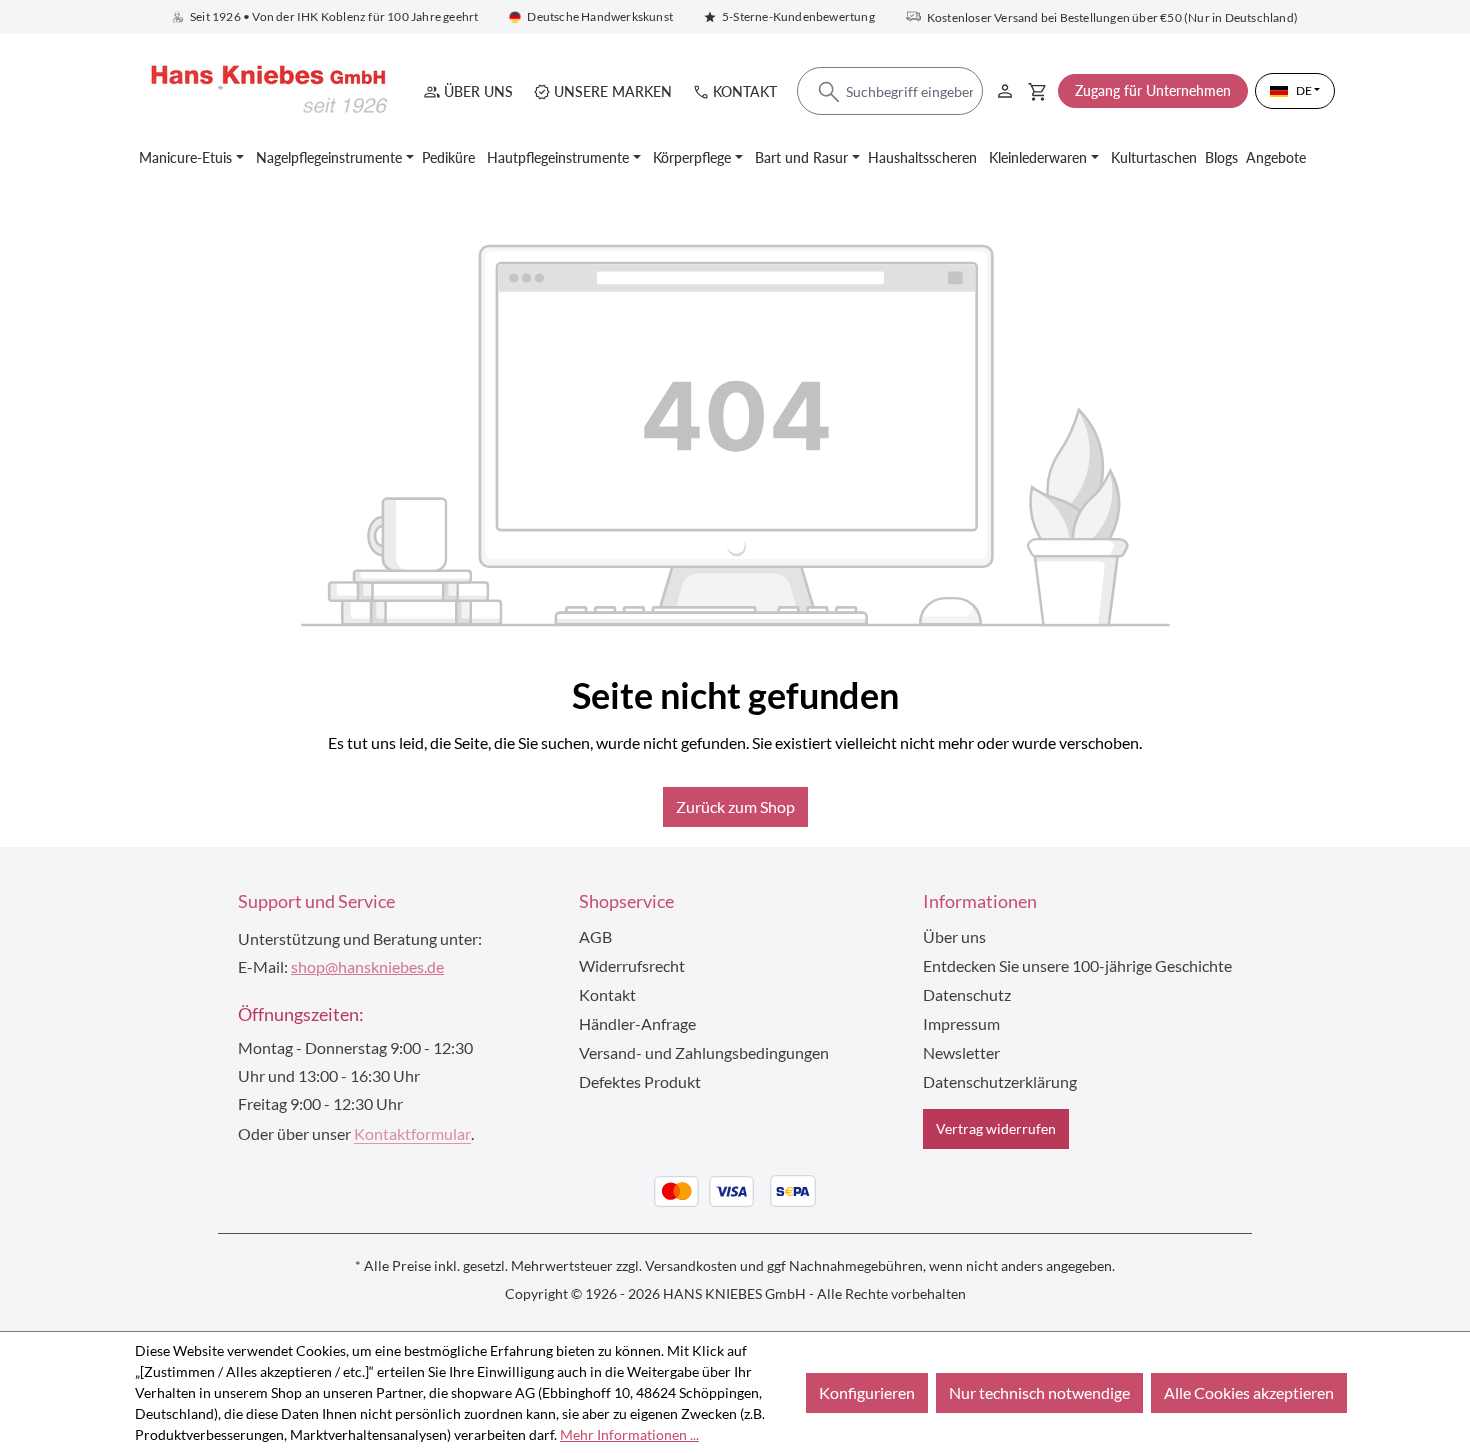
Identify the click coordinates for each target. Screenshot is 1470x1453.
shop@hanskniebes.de (367, 966)
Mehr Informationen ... (629, 1434)
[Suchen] (829, 92)
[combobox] (890, 92)
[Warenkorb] (1037, 91)
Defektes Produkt (640, 1081)
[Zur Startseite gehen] (265, 90)
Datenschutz (967, 994)
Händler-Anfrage (637, 1023)
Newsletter (961, 1052)
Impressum (961, 1023)
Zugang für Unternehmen (1153, 90)
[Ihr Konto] (1005, 87)
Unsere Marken (613, 91)
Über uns (478, 91)
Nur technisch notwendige (1039, 1392)
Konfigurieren (867, 1392)
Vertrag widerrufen (996, 1128)
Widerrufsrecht (632, 965)
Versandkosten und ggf (715, 1265)
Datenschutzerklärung (1000, 1081)
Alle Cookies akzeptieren (1249, 1392)
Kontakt (745, 91)
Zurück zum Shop (735, 806)
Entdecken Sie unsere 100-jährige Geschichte (1077, 965)
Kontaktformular (412, 1133)
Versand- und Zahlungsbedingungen (704, 1052)
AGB (595, 936)
